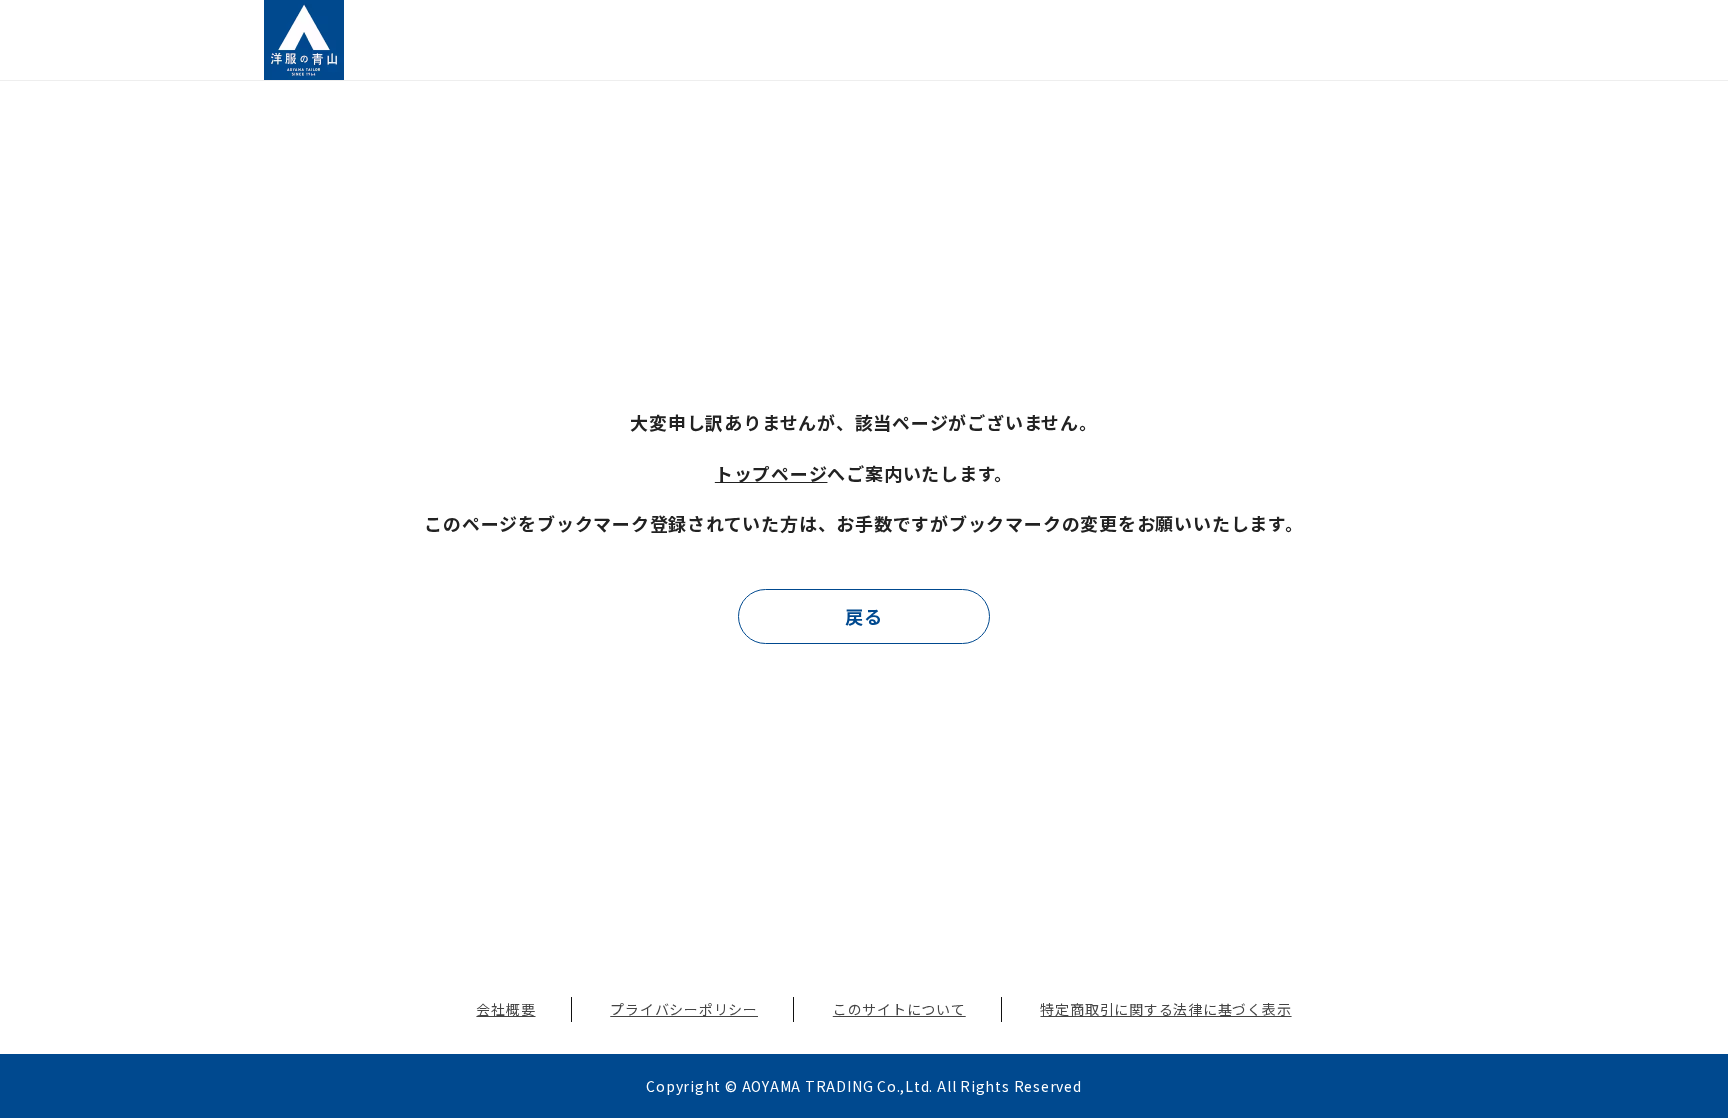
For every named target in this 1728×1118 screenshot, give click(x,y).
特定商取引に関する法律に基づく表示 (1165, 1009)
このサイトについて (899, 1009)
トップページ (771, 473)
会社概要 (505, 1009)
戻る (864, 616)
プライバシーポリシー (684, 1009)
